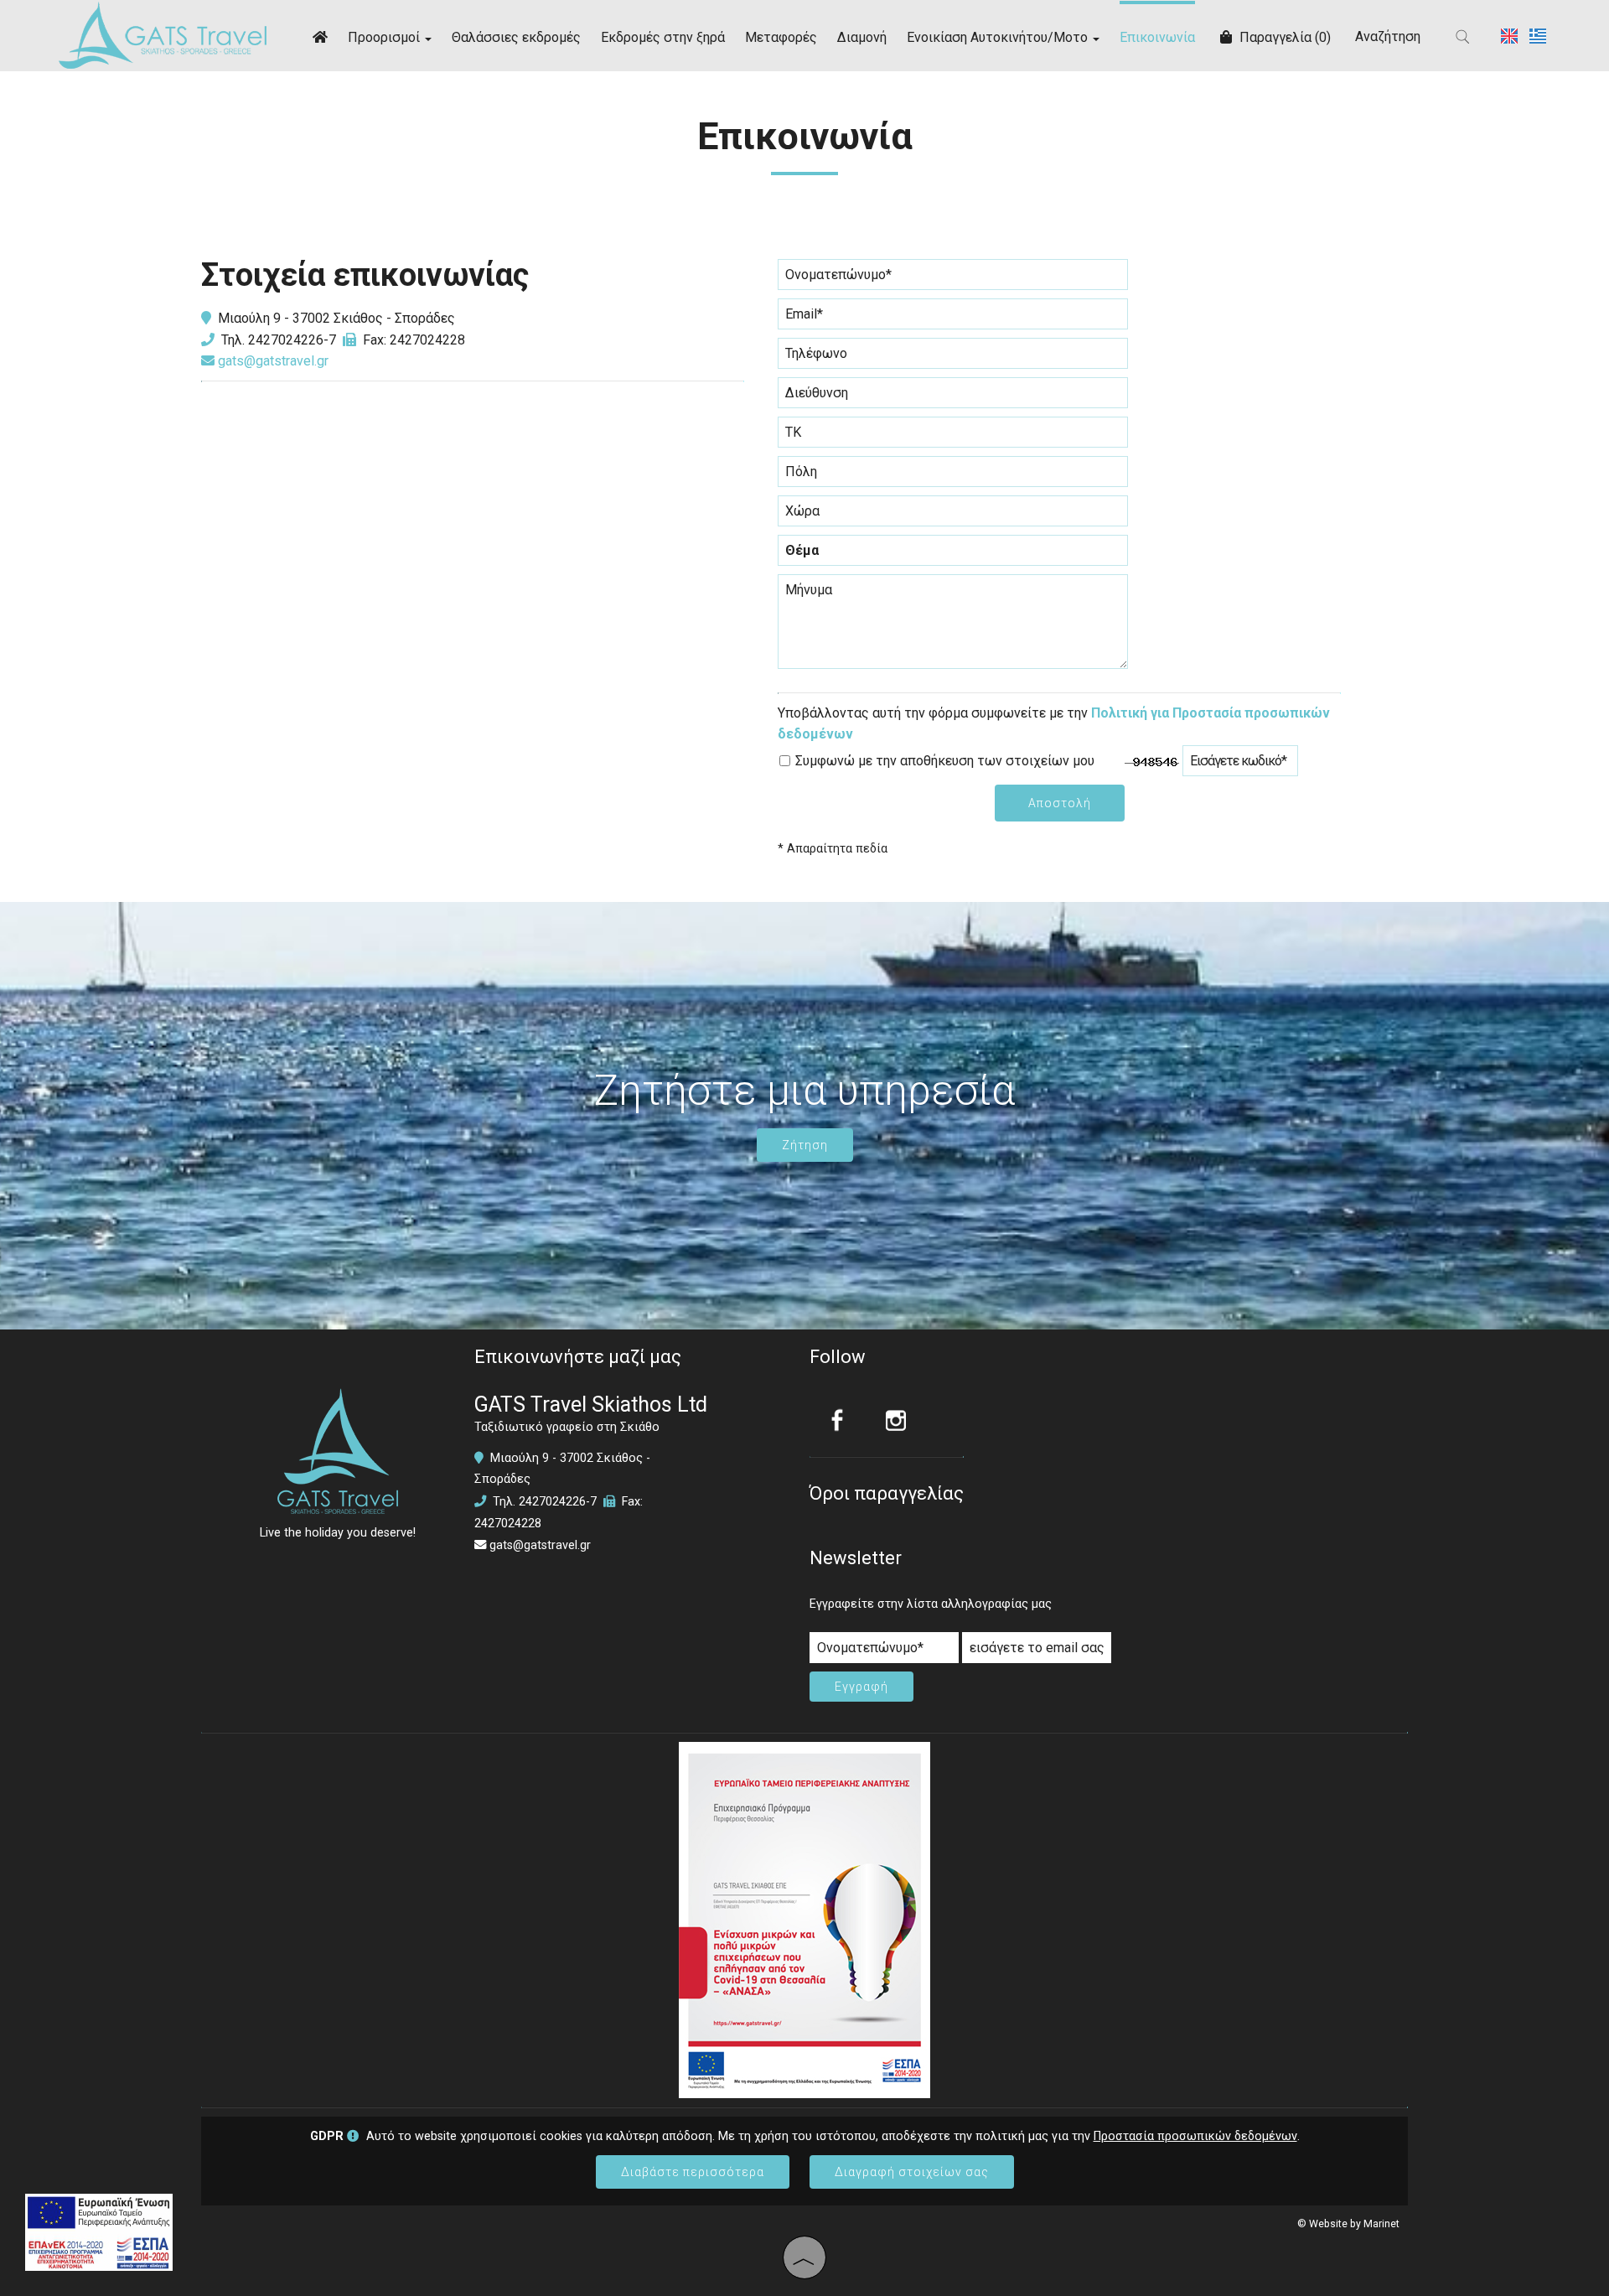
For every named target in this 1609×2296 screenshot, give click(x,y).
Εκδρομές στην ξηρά (663, 37)
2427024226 (286, 340)
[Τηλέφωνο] (953, 358)
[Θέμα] (953, 555)
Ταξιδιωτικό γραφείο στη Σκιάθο (567, 1427)
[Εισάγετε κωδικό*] (1240, 765)
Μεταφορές (781, 37)
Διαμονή (862, 37)
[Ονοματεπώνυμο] (953, 279)
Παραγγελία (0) (1283, 37)
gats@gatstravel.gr (272, 361)
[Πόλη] (953, 476)
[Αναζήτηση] (1463, 37)
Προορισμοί (385, 37)
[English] (1511, 35)
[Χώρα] (953, 515)
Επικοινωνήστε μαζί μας (578, 1357)
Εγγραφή (861, 1687)
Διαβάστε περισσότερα (693, 2172)
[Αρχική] (320, 36)
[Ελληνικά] (1538, 35)
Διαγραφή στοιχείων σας (912, 2172)
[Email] (953, 318)
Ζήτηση (805, 1145)
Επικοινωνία (1157, 37)
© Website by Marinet (1348, 2224)
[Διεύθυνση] (953, 397)
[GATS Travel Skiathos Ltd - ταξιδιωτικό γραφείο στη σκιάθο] (163, 34)
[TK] (953, 436)
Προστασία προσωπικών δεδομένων (1195, 2136)
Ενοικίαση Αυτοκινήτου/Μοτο (999, 37)
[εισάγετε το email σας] (1037, 1652)
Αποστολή (1060, 803)
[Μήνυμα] (953, 629)
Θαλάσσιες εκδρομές (516, 37)
